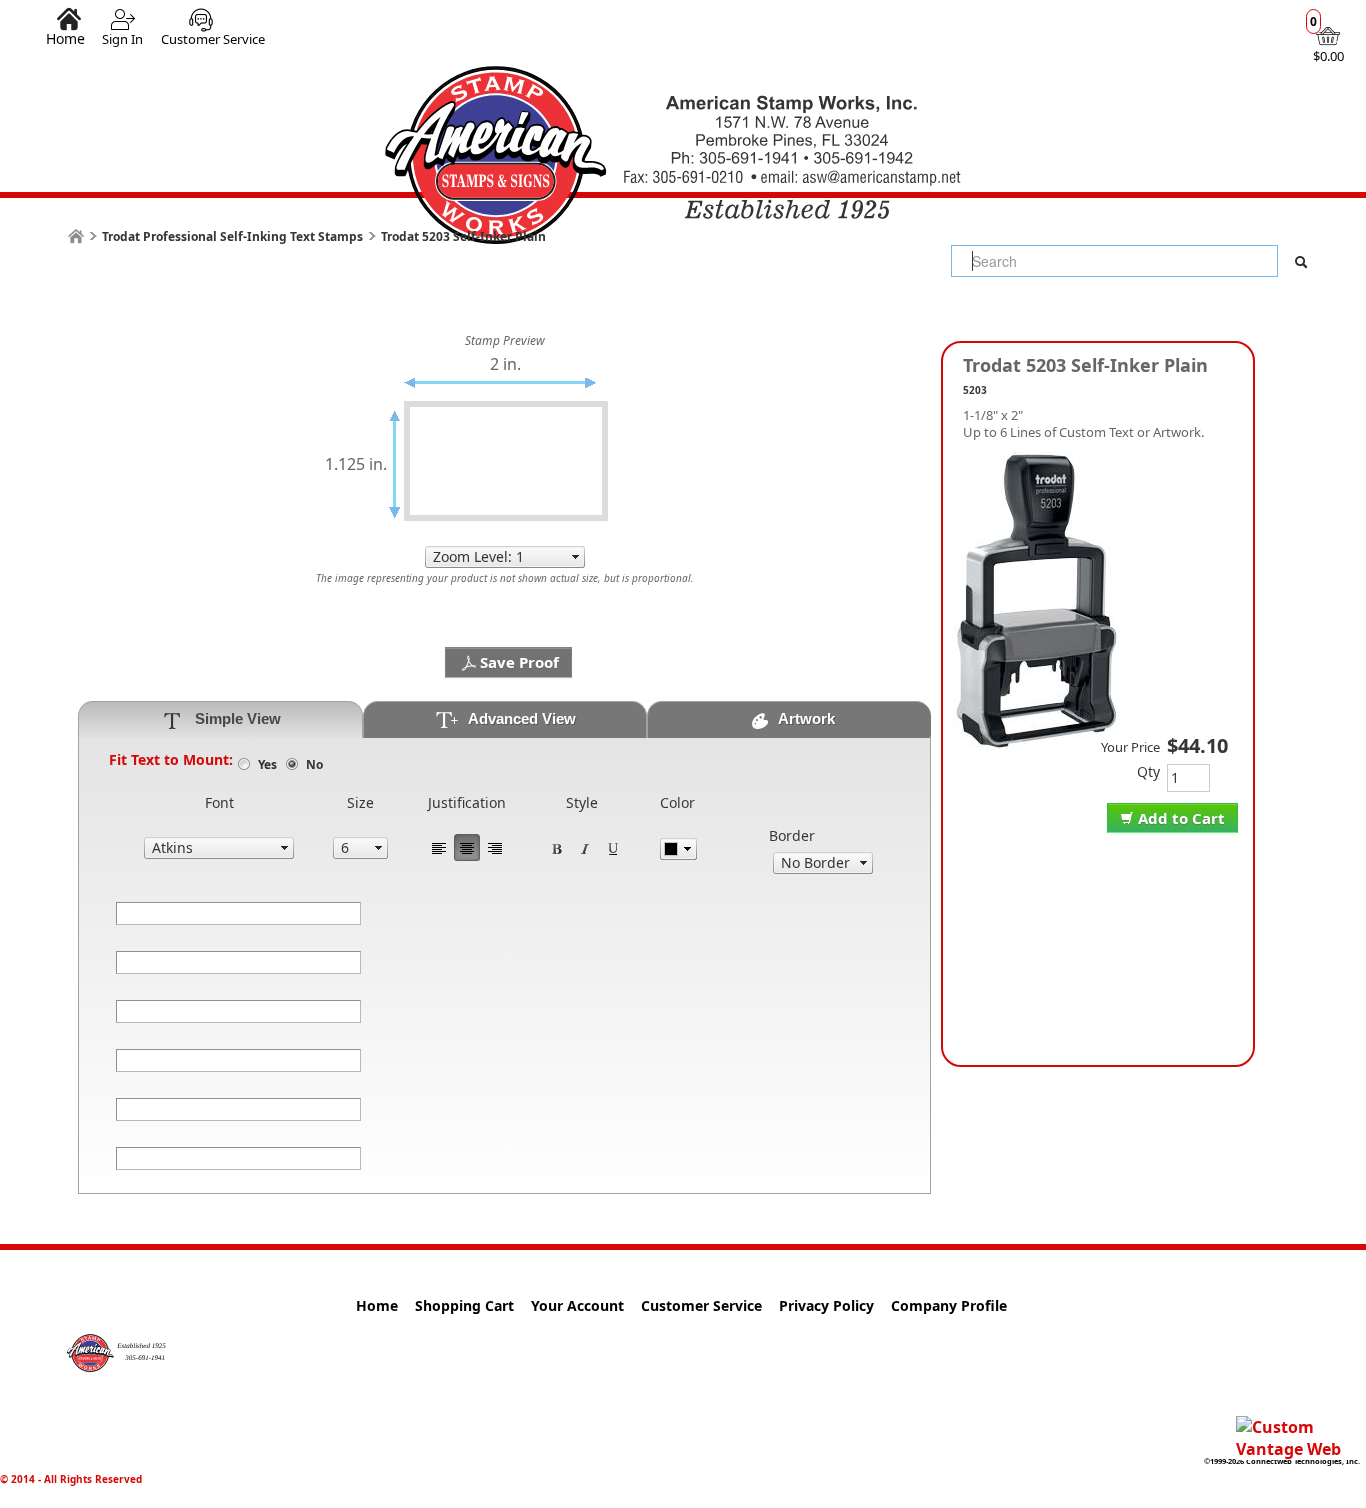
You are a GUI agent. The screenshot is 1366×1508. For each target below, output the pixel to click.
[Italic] (585, 847)
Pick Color (678, 849)
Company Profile (949, 1305)
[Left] (439, 847)
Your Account (577, 1305)
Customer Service (213, 39)
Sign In (122, 39)
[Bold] (557, 847)
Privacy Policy (826, 1305)
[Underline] (613, 847)
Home (65, 38)
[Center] (467, 847)
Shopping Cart (464, 1305)
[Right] (495, 847)
